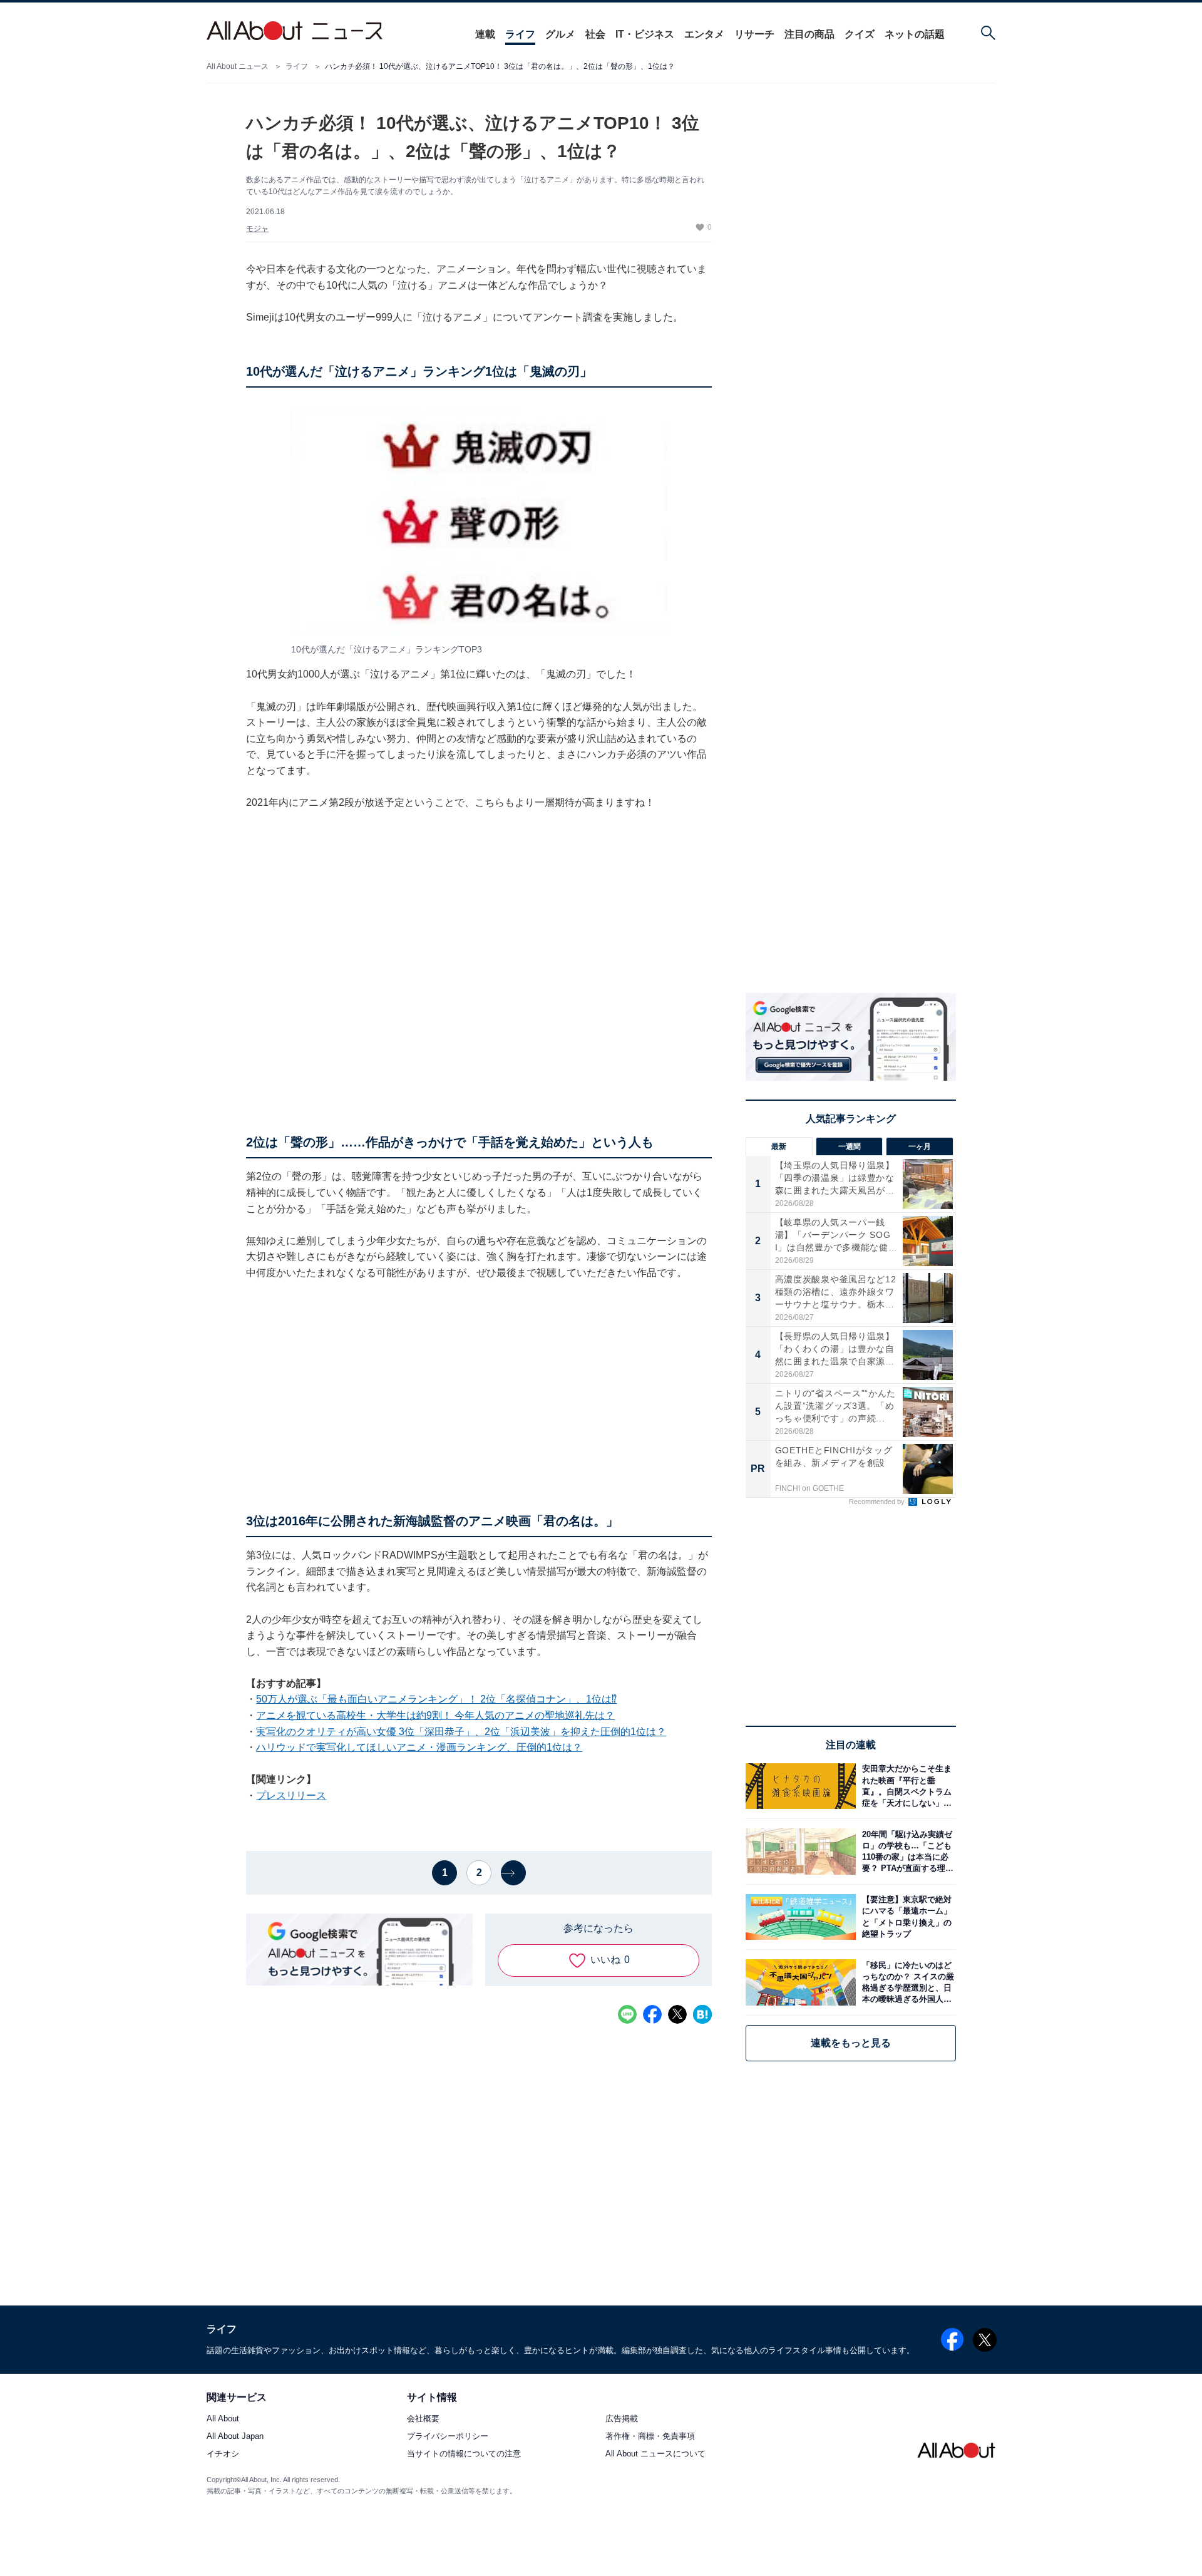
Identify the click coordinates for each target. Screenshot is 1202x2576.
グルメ (560, 34)
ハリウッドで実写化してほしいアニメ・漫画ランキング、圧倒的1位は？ (419, 1747)
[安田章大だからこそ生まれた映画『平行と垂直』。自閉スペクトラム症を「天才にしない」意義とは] (906, 1786)
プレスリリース (291, 1795)
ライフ (520, 34)
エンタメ (704, 34)
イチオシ (223, 2454)
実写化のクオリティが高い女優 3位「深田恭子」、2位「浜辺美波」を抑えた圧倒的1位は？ (461, 1732)
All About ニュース (238, 66)
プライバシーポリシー (448, 2437)
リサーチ (754, 34)
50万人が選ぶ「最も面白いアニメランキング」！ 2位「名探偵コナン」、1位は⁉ (436, 1699)
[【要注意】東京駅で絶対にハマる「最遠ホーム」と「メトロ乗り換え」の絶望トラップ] (906, 1917)
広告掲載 (622, 2419)
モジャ (257, 229)
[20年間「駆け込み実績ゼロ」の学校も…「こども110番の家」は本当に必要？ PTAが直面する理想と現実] (906, 1851)
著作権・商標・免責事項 (650, 2437)
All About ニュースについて (655, 2454)
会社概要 (423, 2419)
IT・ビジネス (645, 34)
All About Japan (235, 2437)
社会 (595, 34)
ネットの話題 (915, 34)
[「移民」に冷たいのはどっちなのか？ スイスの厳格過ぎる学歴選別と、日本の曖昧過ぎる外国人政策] (906, 1982)
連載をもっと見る (851, 2043)
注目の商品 (809, 34)
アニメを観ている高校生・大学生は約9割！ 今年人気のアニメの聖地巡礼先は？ (435, 1715)
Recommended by (878, 1502)
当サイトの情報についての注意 (464, 2454)
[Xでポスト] (677, 2014)
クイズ (860, 34)
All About (223, 2419)
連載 (485, 34)
